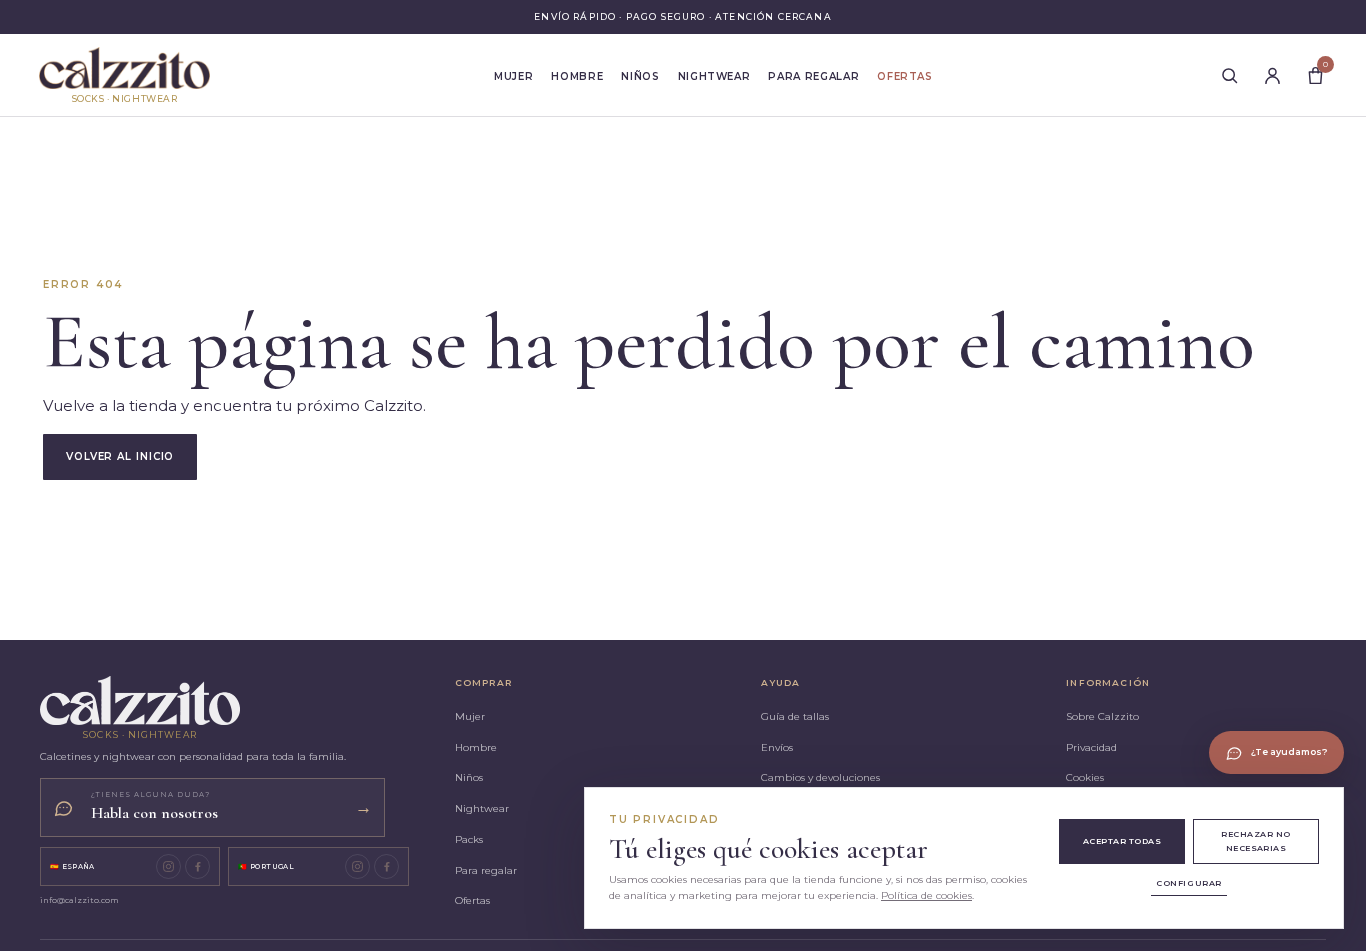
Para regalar (813, 76)
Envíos (777, 747)
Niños (640, 76)
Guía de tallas (795, 716)
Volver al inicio (120, 456)
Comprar (483, 682)
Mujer (513, 76)
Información (1108, 682)
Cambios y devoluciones (820, 777)
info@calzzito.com (79, 900)
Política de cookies (926, 895)
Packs (469, 839)
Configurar (1189, 883)
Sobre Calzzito (1102, 716)
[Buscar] (1229, 75)
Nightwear (714, 76)
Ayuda (781, 682)
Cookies (1085, 777)
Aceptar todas (1122, 841)
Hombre (577, 76)
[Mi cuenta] (1272, 75)
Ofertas (905, 76)
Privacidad (1091, 747)
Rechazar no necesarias (1255, 840)
